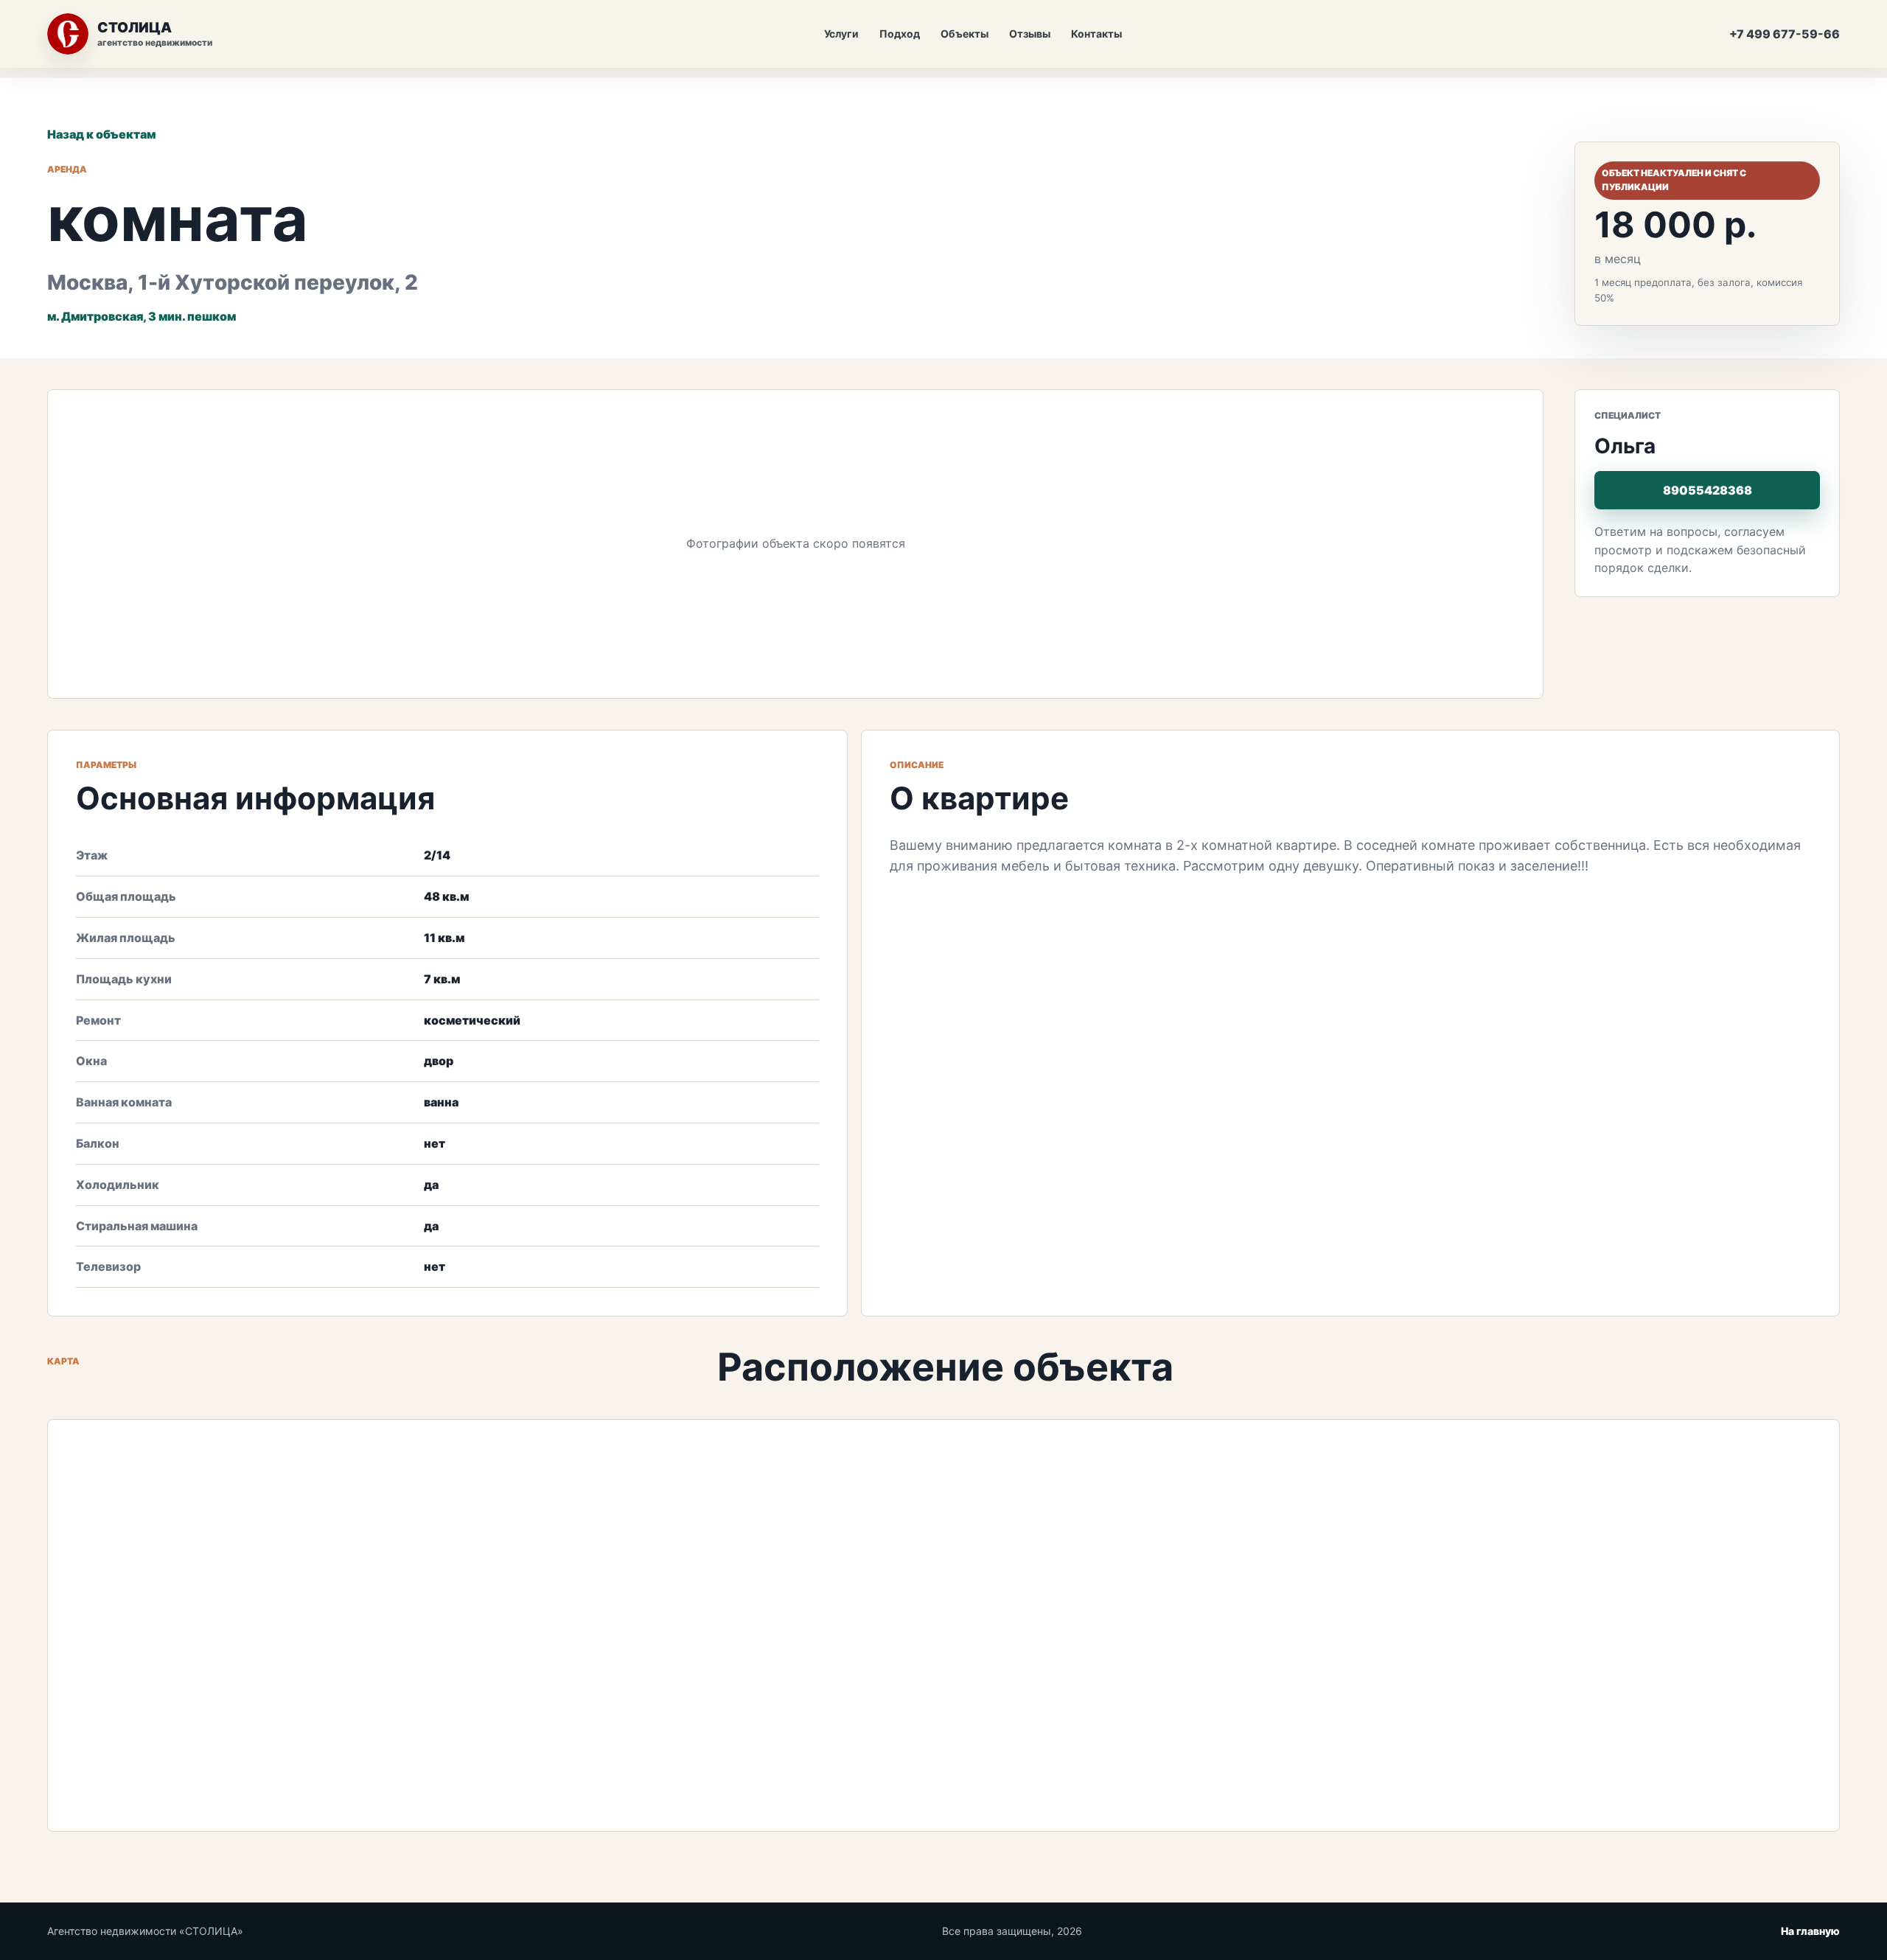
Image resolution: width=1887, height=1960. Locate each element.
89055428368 (1708, 490)
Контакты (1096, 34)
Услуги (841, 34)
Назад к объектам (101, 134)
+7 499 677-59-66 (1785, 34)
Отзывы (1030, 34)
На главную (1810, 1931)
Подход (900, 34)
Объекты (965, 34)
